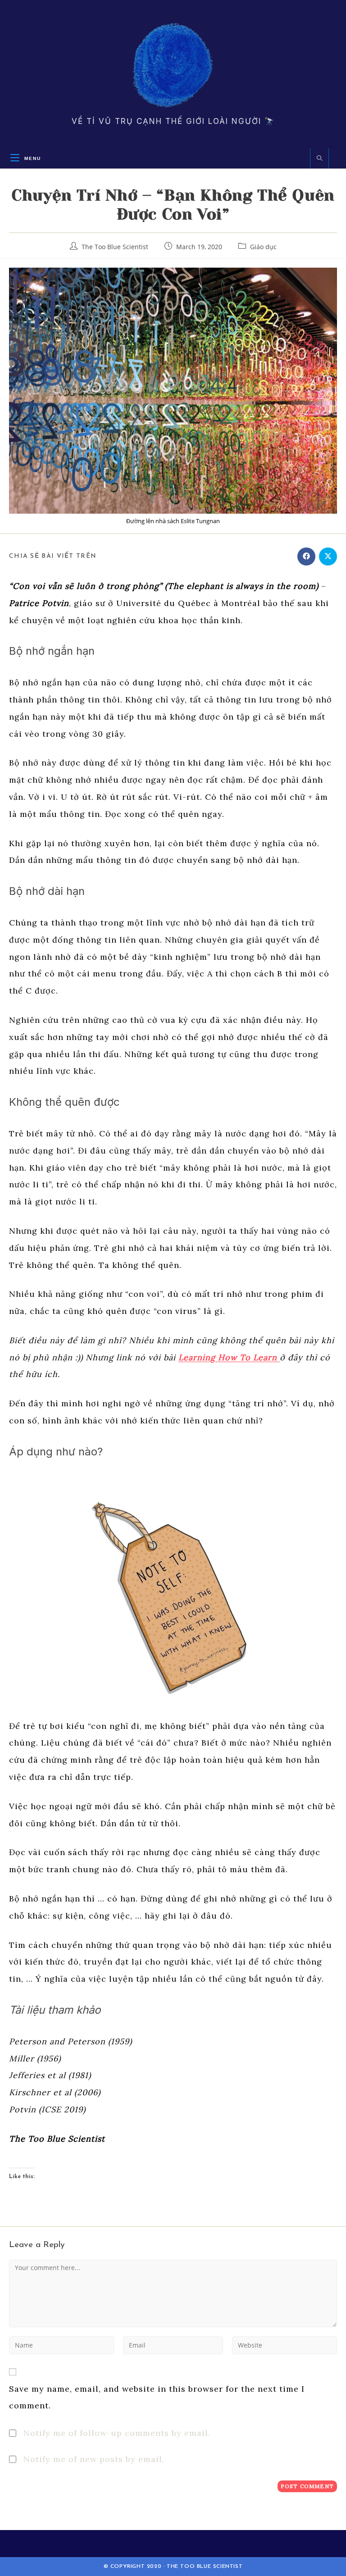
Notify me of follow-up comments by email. (117, 2433)
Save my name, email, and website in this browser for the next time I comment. (157, 2397)
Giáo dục (263, 247)
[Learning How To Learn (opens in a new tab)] (278, 1357)
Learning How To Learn (228, 1357)
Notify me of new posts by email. (94, 2459)
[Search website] (319, 159)
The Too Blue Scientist (115, 247)
